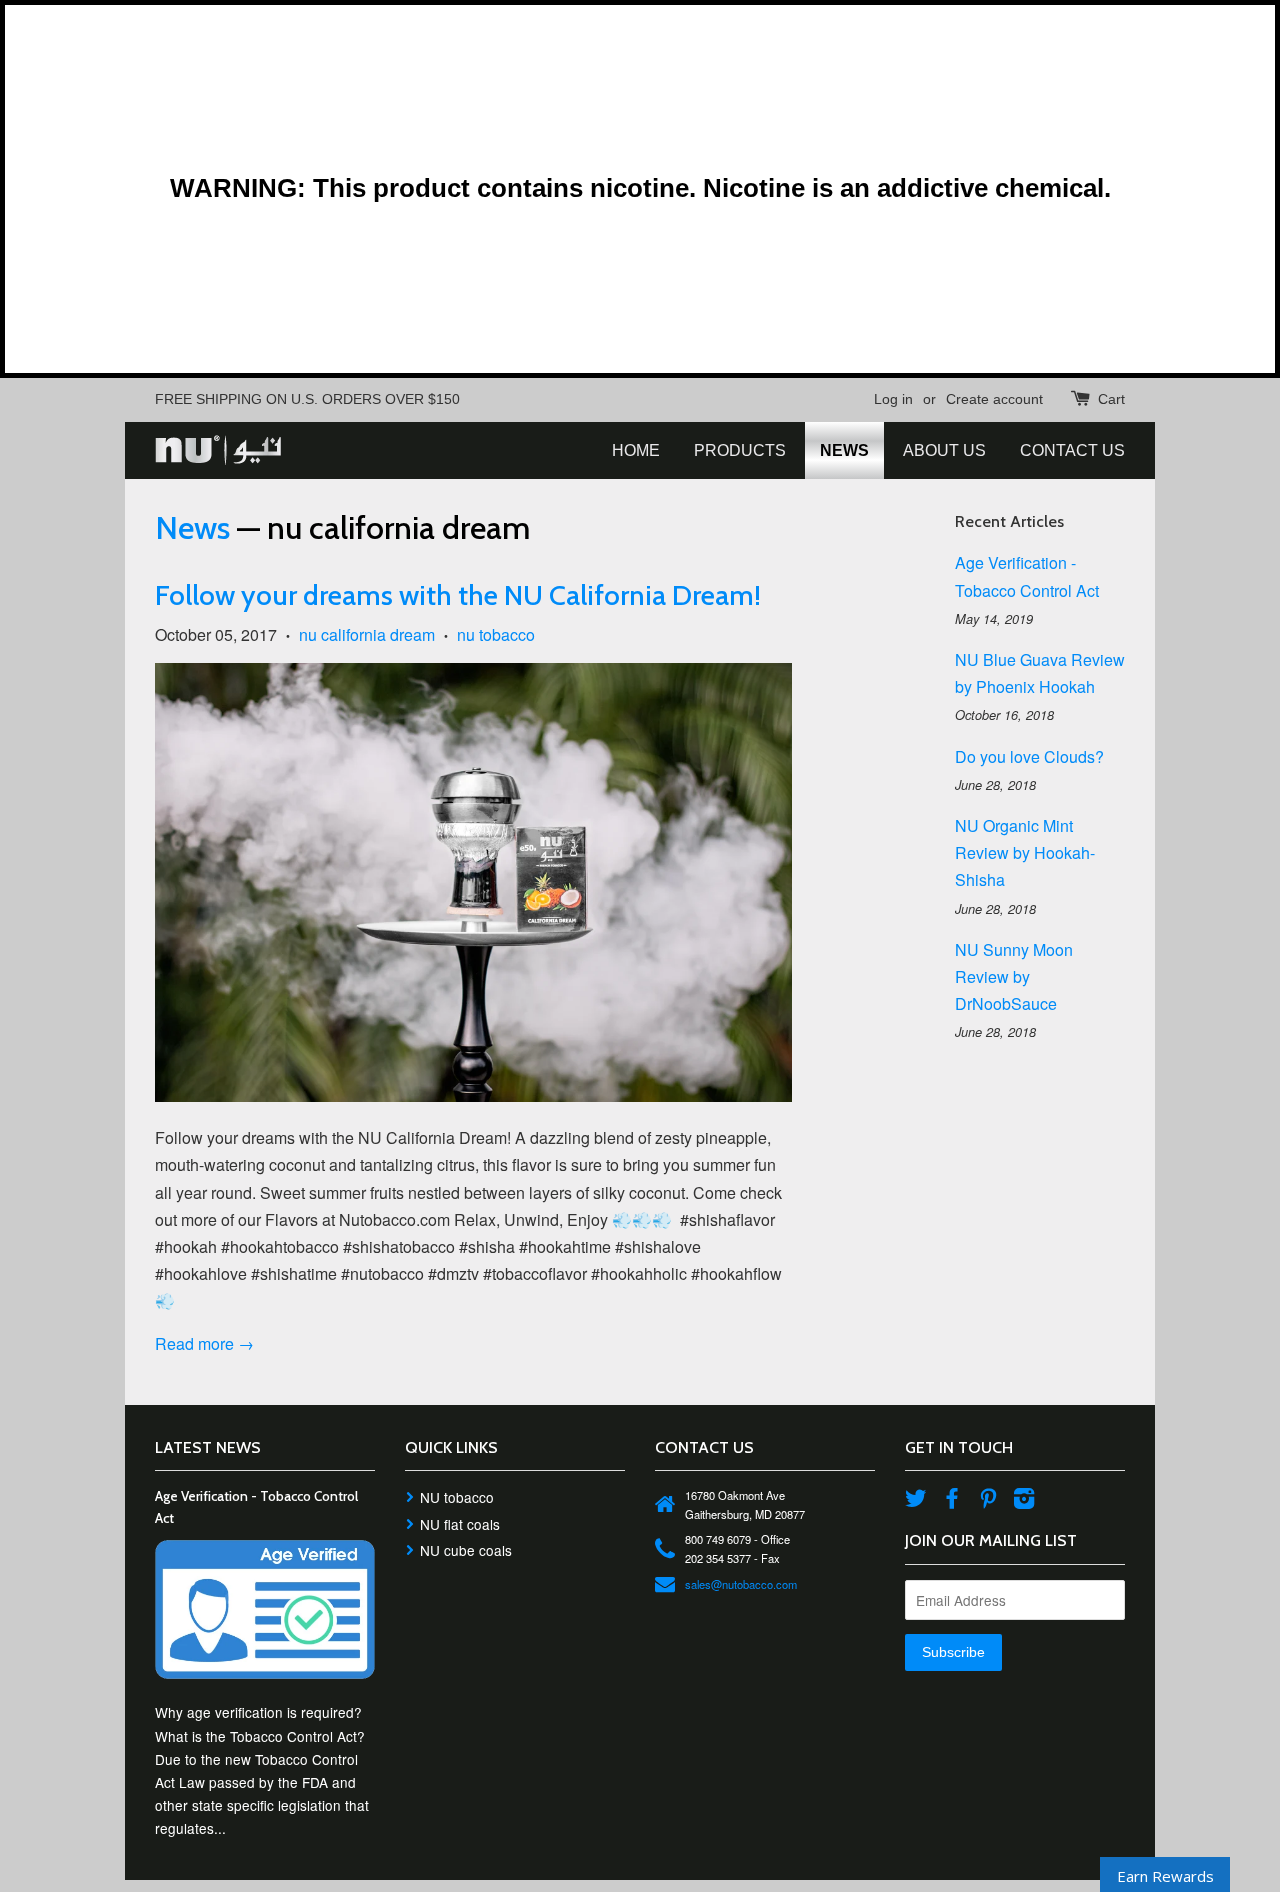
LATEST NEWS (208, 1447)
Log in (893, 399)
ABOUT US (944, 450)
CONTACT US (1072, 450)
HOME (636, 450)
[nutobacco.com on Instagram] (1024, 1501)
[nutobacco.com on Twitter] (916, 1501)
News (192, 527)
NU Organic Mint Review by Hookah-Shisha (1025, 852)
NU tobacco (457, 1497)
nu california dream (367, 634)
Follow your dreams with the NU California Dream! (458, 595)
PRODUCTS (740, 450)
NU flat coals (460, 1524)
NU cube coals (466, 1550)
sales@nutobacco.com (741, 1584)
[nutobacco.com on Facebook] (952, 1501)
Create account (994, 399)
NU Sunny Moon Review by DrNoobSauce (1014, 976)
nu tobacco (496, 634)
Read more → (204, 1343)
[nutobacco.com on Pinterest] (988, 1501)
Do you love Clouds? (1029, 756)
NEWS (844, 450)
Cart (1111, 399)
